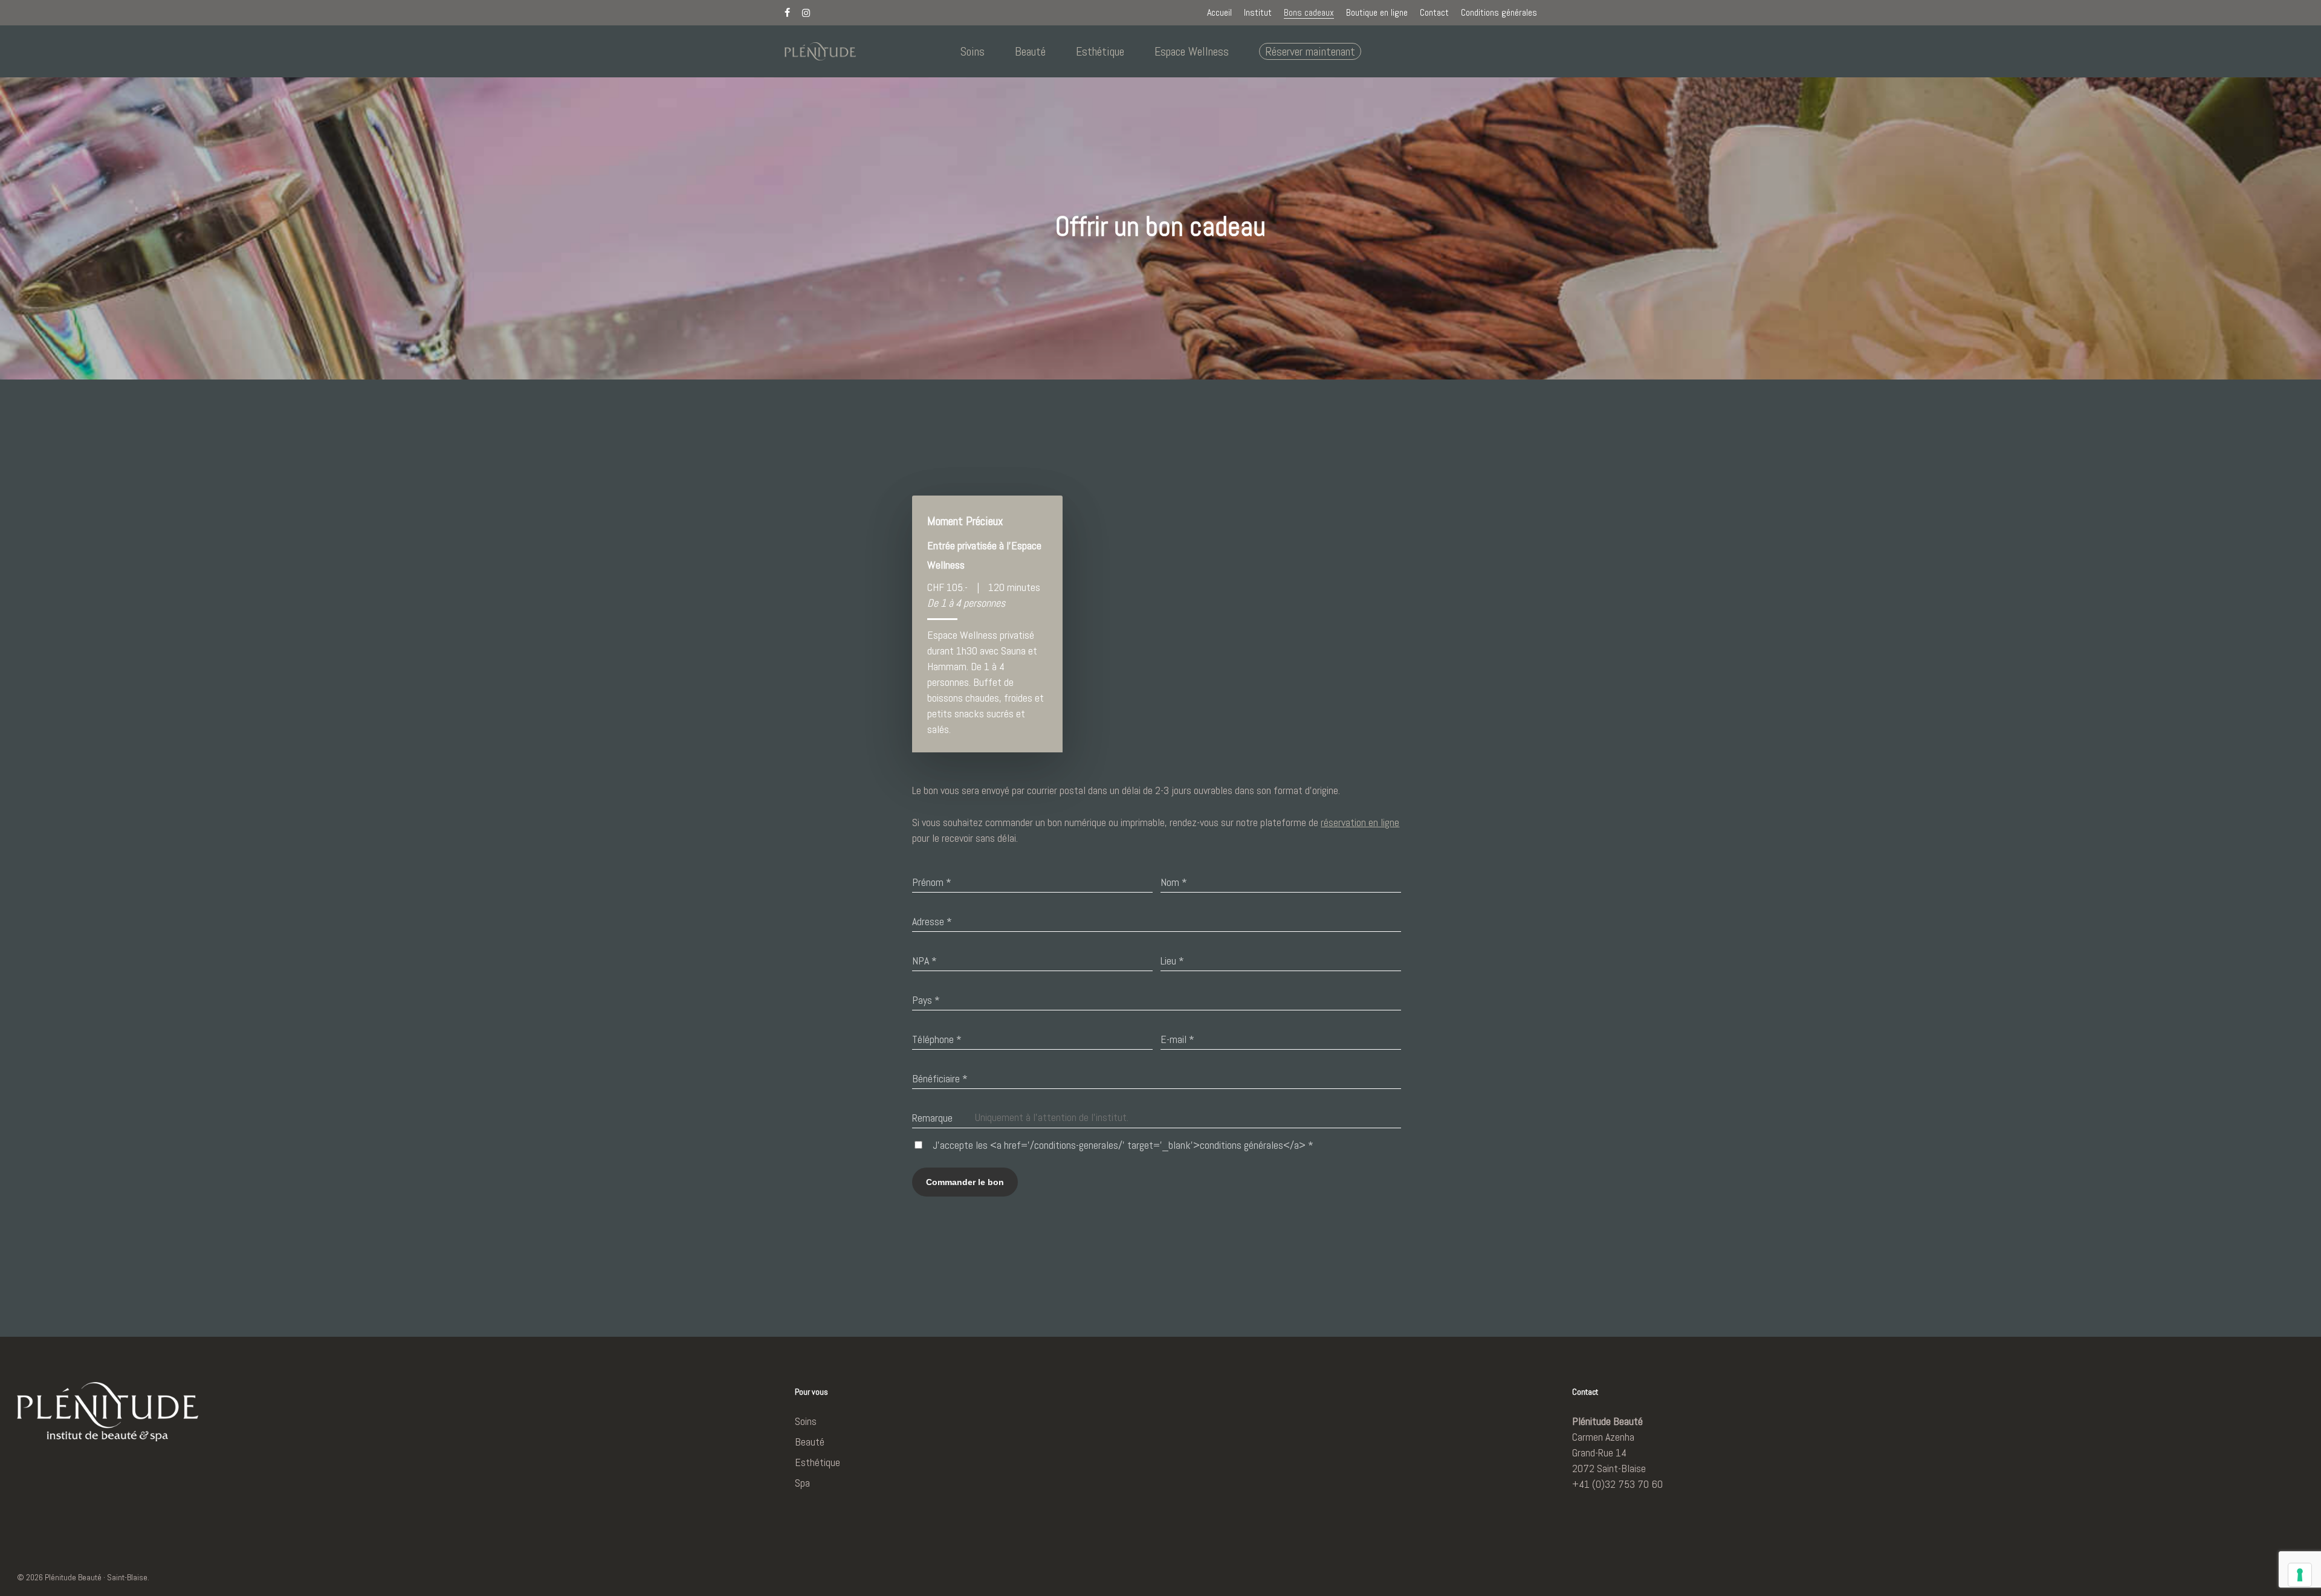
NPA (924, 961)
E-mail (1177, 1039)
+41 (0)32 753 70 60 (1617, 1484)
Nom (1174, 882)
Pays (926, 1000)
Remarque (932, 1118)
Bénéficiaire (940, 1078)
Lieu (1172, 961)
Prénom (932, 882)
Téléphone (937, 1039)
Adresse (932, 921)
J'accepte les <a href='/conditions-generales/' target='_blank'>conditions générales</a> (1123, 1145)
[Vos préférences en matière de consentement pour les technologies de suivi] (2300, 1575)
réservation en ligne (1360, 822)
